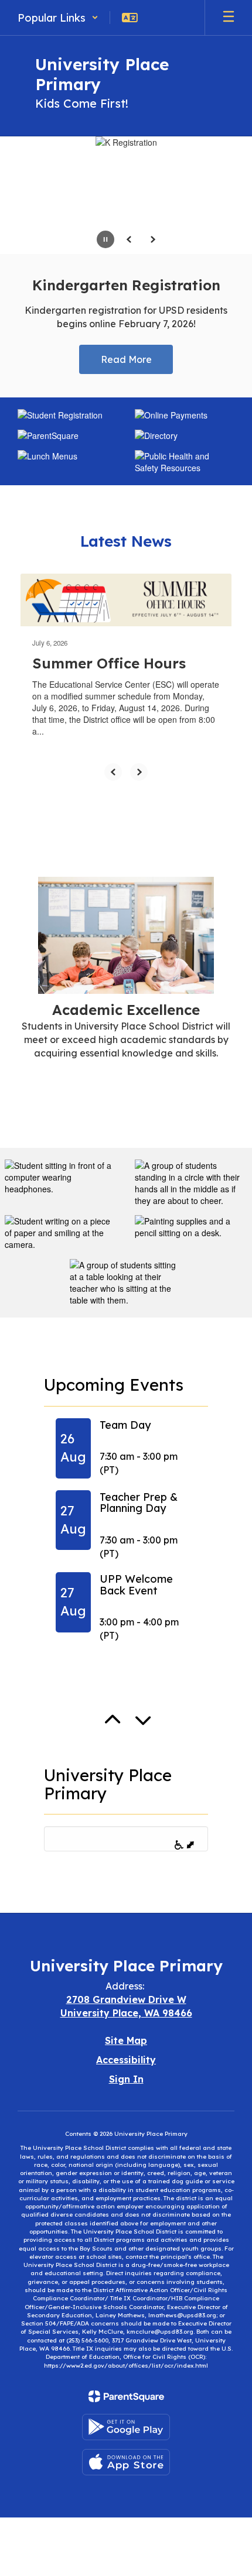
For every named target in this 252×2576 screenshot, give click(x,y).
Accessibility (126, 2060)
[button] (58, 18)
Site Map (126, 2040)
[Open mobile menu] (229, 18)
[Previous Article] (113, 772)
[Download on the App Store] (126, 2462)
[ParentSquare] (126, 2396)
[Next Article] (139, 772)
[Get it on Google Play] (126, 2427)
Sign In (126, 2079)
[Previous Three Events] (120, 1739)
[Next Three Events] (151, 1738)
